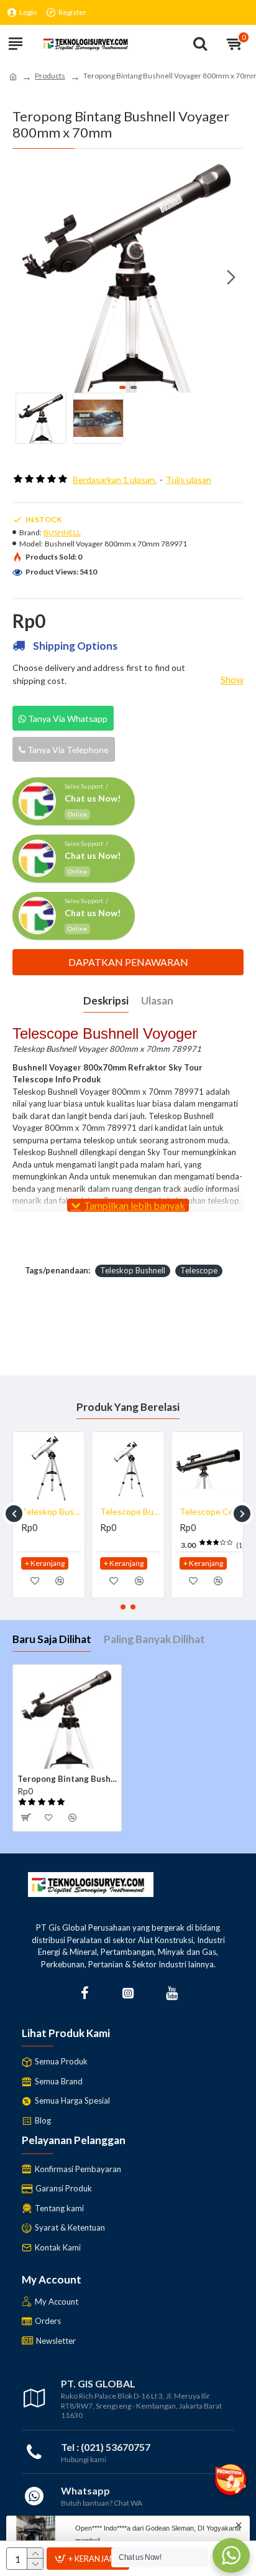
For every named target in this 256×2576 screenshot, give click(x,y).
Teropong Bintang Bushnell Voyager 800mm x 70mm (67, 1779)
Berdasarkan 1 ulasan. (115, 480)
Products (50, 76)
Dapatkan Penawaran (128, 962)
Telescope (199, 1270)
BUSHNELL (62, 532)
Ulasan (157, 1000)
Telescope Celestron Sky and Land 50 (51, 1511)
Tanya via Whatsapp (67, 719)
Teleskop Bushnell (133, 1270)
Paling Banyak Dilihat (154, 1639)
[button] (25, 277)
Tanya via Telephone (67, 750)
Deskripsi (106, 1000)
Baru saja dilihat (52, 1639)
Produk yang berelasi (128, 1407)
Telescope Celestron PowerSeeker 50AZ (130, 1511)
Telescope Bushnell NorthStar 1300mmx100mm (210, 1511)
